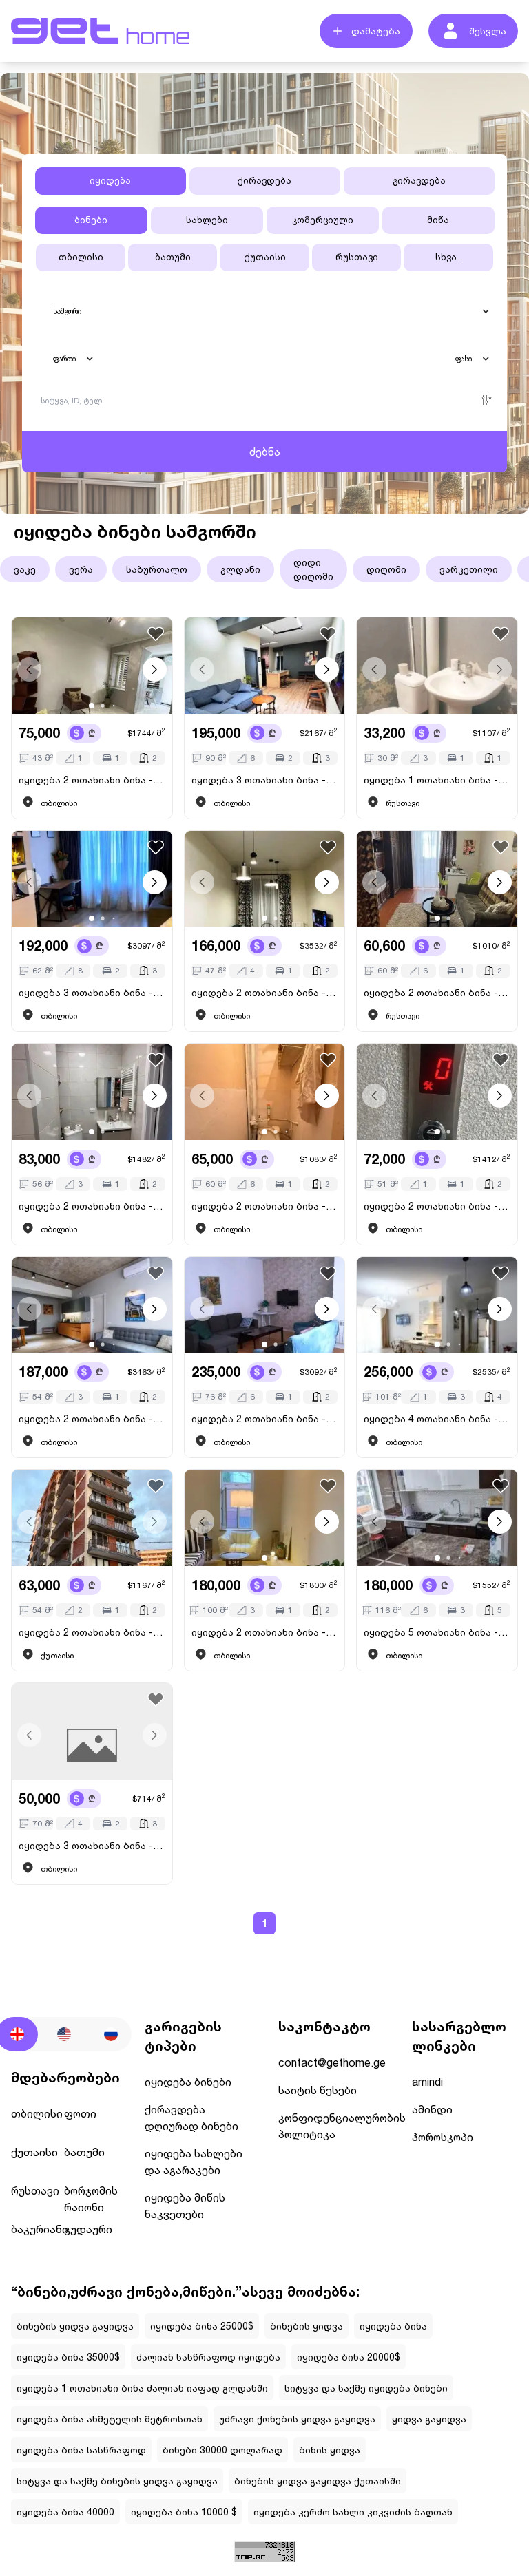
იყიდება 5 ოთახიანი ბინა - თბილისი (437, 1632)
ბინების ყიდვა (307, 2326)
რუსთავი (357, 257)
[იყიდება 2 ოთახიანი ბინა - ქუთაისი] (92, 1518)
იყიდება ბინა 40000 (65, 2512)
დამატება (376, 31)
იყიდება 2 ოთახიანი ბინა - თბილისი (92, 780)
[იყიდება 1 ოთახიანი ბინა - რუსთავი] (437, 666)
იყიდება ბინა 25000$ (202, 2326)
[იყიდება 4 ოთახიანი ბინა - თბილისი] (437, 1305)
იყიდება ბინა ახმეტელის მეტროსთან (110, 2419)
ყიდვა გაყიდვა (429, 2419)
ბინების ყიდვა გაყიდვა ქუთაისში (318, 2481)
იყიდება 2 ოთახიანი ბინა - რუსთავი (437, 992)
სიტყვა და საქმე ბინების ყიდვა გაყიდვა (117, 2481)
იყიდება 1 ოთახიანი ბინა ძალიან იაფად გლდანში (142, 2388)
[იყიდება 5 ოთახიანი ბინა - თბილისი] (437, 1518)
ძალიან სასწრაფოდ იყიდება (208, 2357)
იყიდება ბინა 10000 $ (184, 2512)
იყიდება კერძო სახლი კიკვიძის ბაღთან (353, 2512)
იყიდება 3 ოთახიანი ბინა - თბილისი (265, 780)
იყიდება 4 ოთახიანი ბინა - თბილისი (437, 1418)
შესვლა (488, 31)
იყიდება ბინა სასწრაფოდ (81, 2450)
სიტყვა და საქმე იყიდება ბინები (366, 2388)
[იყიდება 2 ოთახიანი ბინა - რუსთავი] (437, 879)
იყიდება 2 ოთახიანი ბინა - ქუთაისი (92, 1632)
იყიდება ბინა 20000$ (349, 2357)
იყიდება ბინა (393, 2326)
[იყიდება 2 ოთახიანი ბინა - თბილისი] (92, 666)
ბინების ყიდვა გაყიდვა (75, 2326)
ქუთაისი (265, 257)
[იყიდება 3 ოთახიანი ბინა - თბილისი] (265, 666)
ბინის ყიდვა (330, 2450)
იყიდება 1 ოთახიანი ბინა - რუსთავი (437, 780)
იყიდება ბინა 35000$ (68, 2357)
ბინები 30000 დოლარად (222, 2450)
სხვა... (449, 257)
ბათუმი (173, 257)
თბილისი (81, 257)
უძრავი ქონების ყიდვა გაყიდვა (297, 2419)
